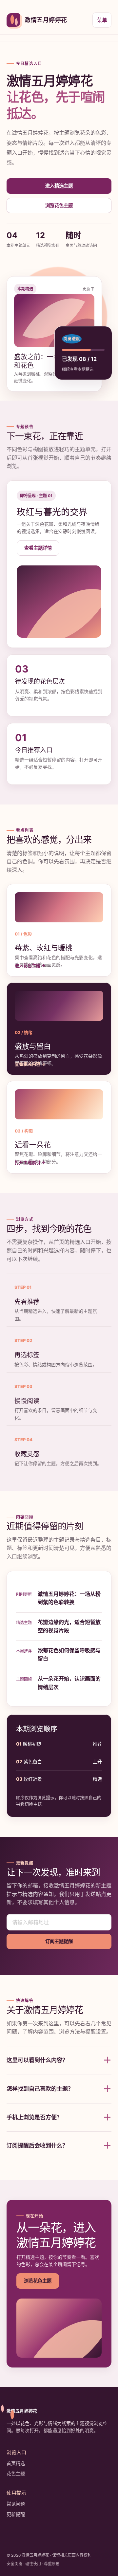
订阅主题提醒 (59, 1941)
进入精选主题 (59, 186)
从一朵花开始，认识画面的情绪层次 (69, 1683)
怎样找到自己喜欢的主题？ (59, 2089)
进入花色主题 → (30, 965)
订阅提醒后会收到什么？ (59, 2146)
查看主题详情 (38, 548)
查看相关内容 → (30, 1064)
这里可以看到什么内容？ (59, 2060)
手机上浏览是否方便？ (59, 2117)
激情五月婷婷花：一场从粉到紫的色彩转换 (69, 1598)
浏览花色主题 (59, 205)
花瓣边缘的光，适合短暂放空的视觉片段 (69, 1626)
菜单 (102, 20)
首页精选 (16, 2463)
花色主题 (16, 2473)
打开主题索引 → (30, 1162)
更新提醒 (16, 2514)
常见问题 (16, 2504)
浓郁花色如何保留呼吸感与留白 (69, 1655)
